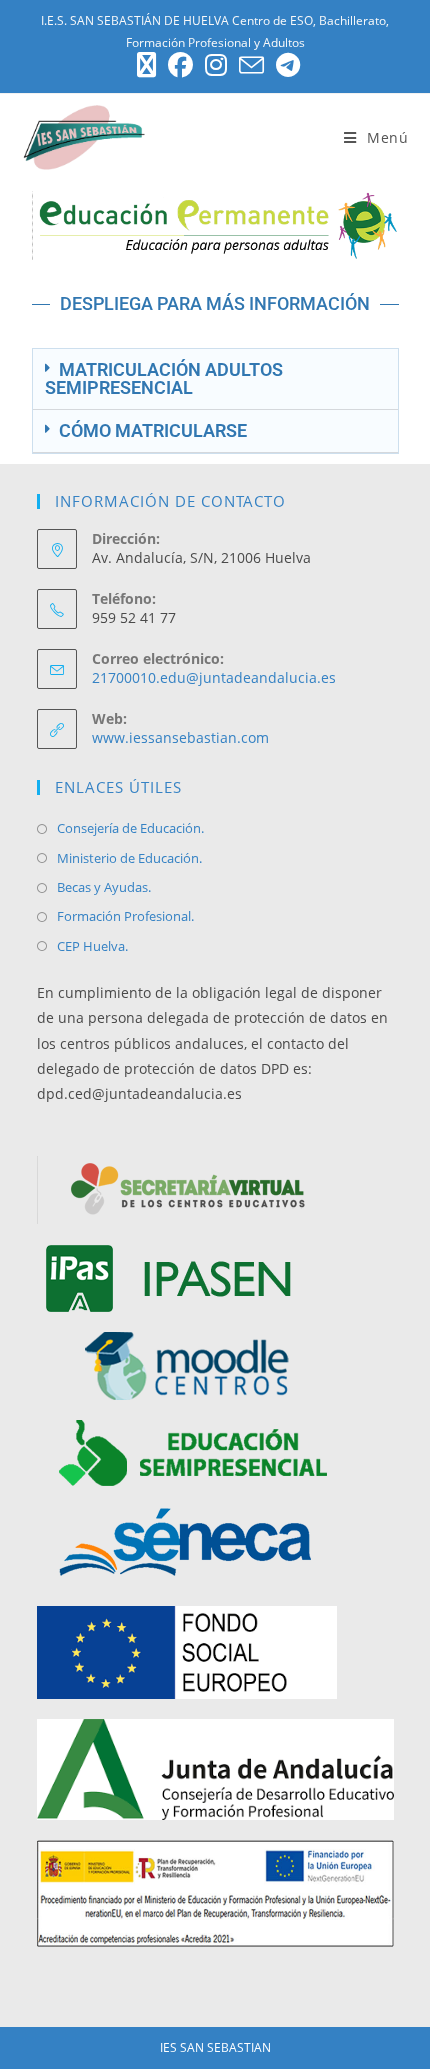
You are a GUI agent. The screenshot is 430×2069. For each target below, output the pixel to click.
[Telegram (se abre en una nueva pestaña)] (285, 65)
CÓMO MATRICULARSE (153, 430)
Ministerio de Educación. (129, 858)
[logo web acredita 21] (215, 1891)
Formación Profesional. (125, 916)
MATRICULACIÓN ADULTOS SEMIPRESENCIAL (164, 378)
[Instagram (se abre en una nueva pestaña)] (216, 65)
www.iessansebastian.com (180, 737)
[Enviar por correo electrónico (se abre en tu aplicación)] (251, 65)
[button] (215, 379)
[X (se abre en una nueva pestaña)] (146, 65)
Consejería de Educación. (130, 828)
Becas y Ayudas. (104, 887)
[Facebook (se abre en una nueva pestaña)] (180, 65)
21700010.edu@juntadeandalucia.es (214, 677)
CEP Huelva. (92, 946)
